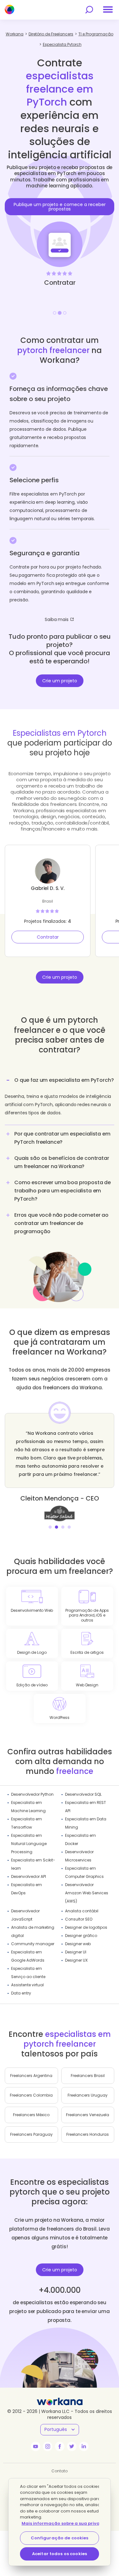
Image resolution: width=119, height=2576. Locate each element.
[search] (89, 10)
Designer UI (76, 1952)
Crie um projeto (60, 681)
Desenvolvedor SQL (83, 1794)
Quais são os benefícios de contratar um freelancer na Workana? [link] (62, 1162)
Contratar (48, 937)
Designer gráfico (81, 1936)
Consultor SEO (79, 1919)
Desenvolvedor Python (32, 1794)
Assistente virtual (27, 1985)
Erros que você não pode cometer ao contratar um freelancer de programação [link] (61, 1223)
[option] (60, 229)
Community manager (33, 1944)
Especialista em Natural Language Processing (29, 1844)
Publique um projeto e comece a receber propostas (60, 207)
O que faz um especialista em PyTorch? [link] (64, 1080)
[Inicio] (10, 9)
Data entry (21, 1993)
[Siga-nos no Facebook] (60, 2446)
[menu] (108, 9)
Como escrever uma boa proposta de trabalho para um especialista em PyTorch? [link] (63, 1191)
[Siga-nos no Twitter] (72, 2446)
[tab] (60, 1099)
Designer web (78, 1944)
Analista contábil (82, 1911)
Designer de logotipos (86, 1927)
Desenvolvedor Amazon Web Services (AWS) (87, 1893)
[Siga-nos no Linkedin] (84, 2446)
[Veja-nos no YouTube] (36, 2446)
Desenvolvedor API (29, 1876)
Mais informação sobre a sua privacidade (69, 2523)
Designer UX (76, 1960)
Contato (60, 2471)
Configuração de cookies (60, 2538)
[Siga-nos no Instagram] (48, 2446)
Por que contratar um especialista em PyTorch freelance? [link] (62, 1138)
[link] (60, 1513)
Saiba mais (57, 619)
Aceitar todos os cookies (60, 2554)
